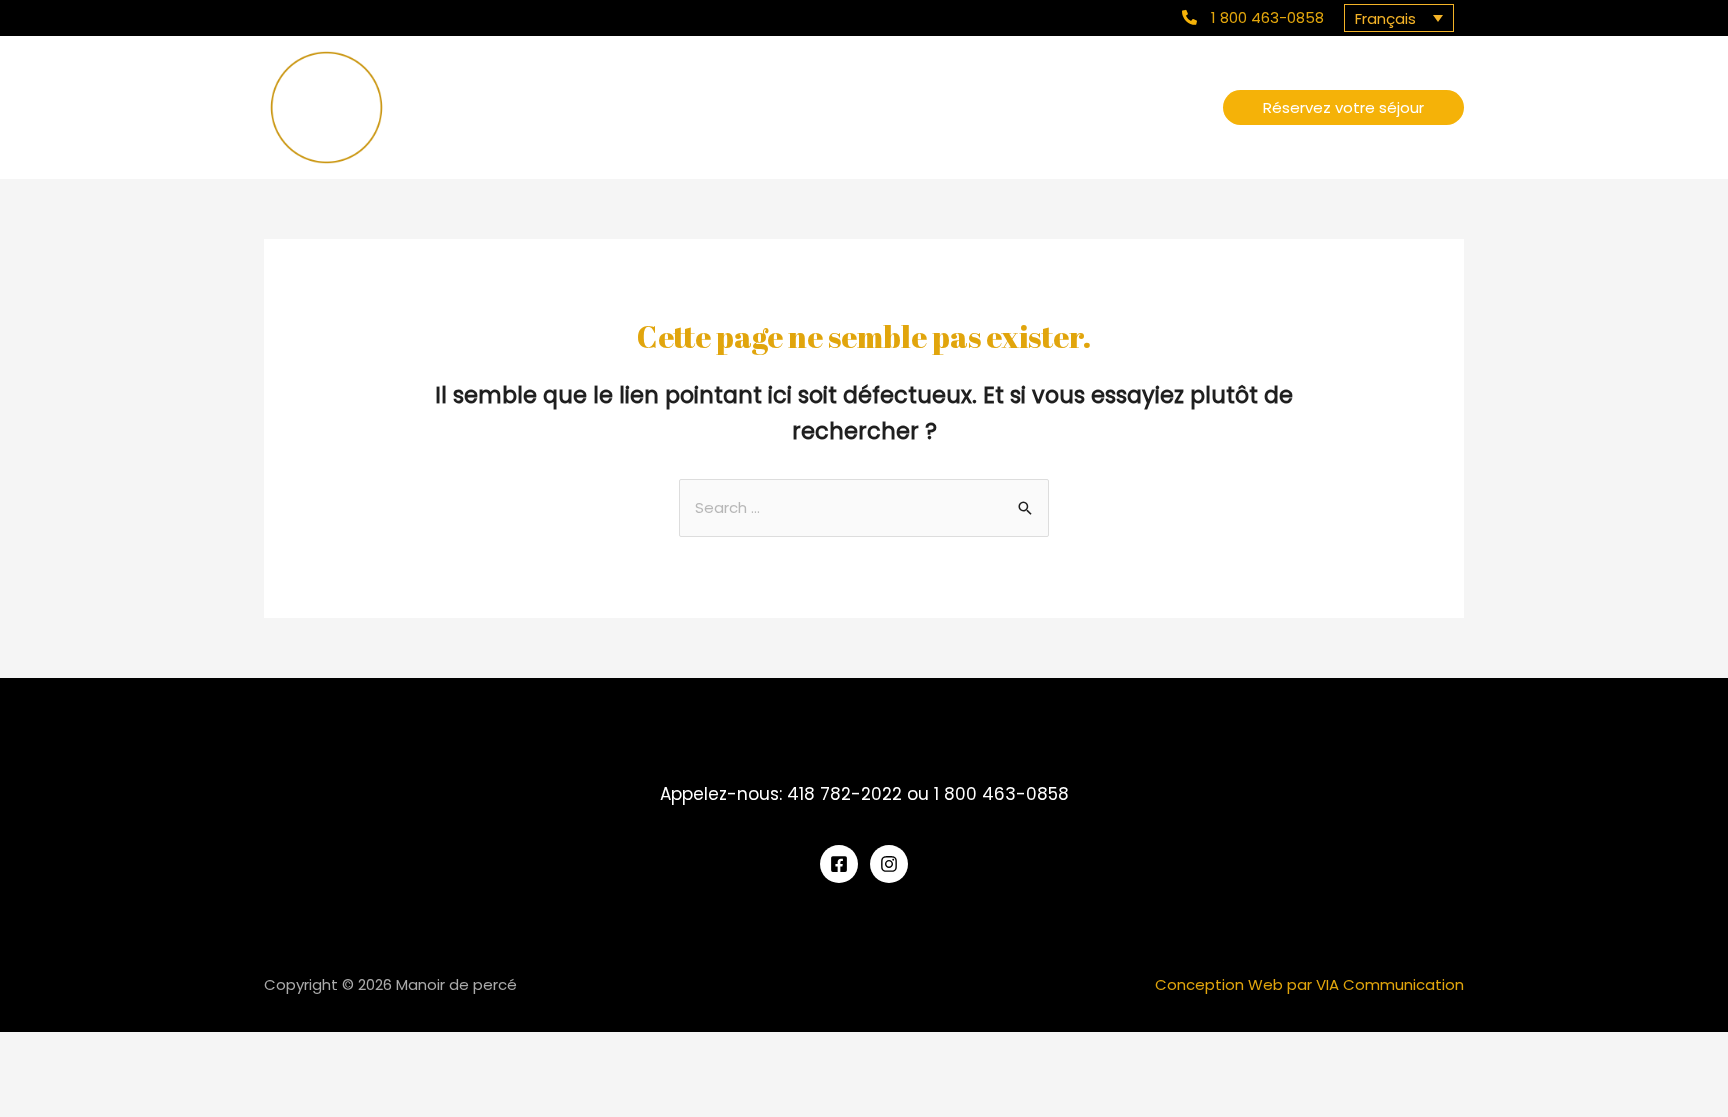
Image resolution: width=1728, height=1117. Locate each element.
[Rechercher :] (864, 507)
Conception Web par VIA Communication (1309, 984)
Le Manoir (954, 106)
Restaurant (861, 106)
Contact (1171, 106)
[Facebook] (839, 864)
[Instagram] (889, 864)
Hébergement (749, 106)
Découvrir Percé (1064, 106)
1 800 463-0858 (1267, 17)
